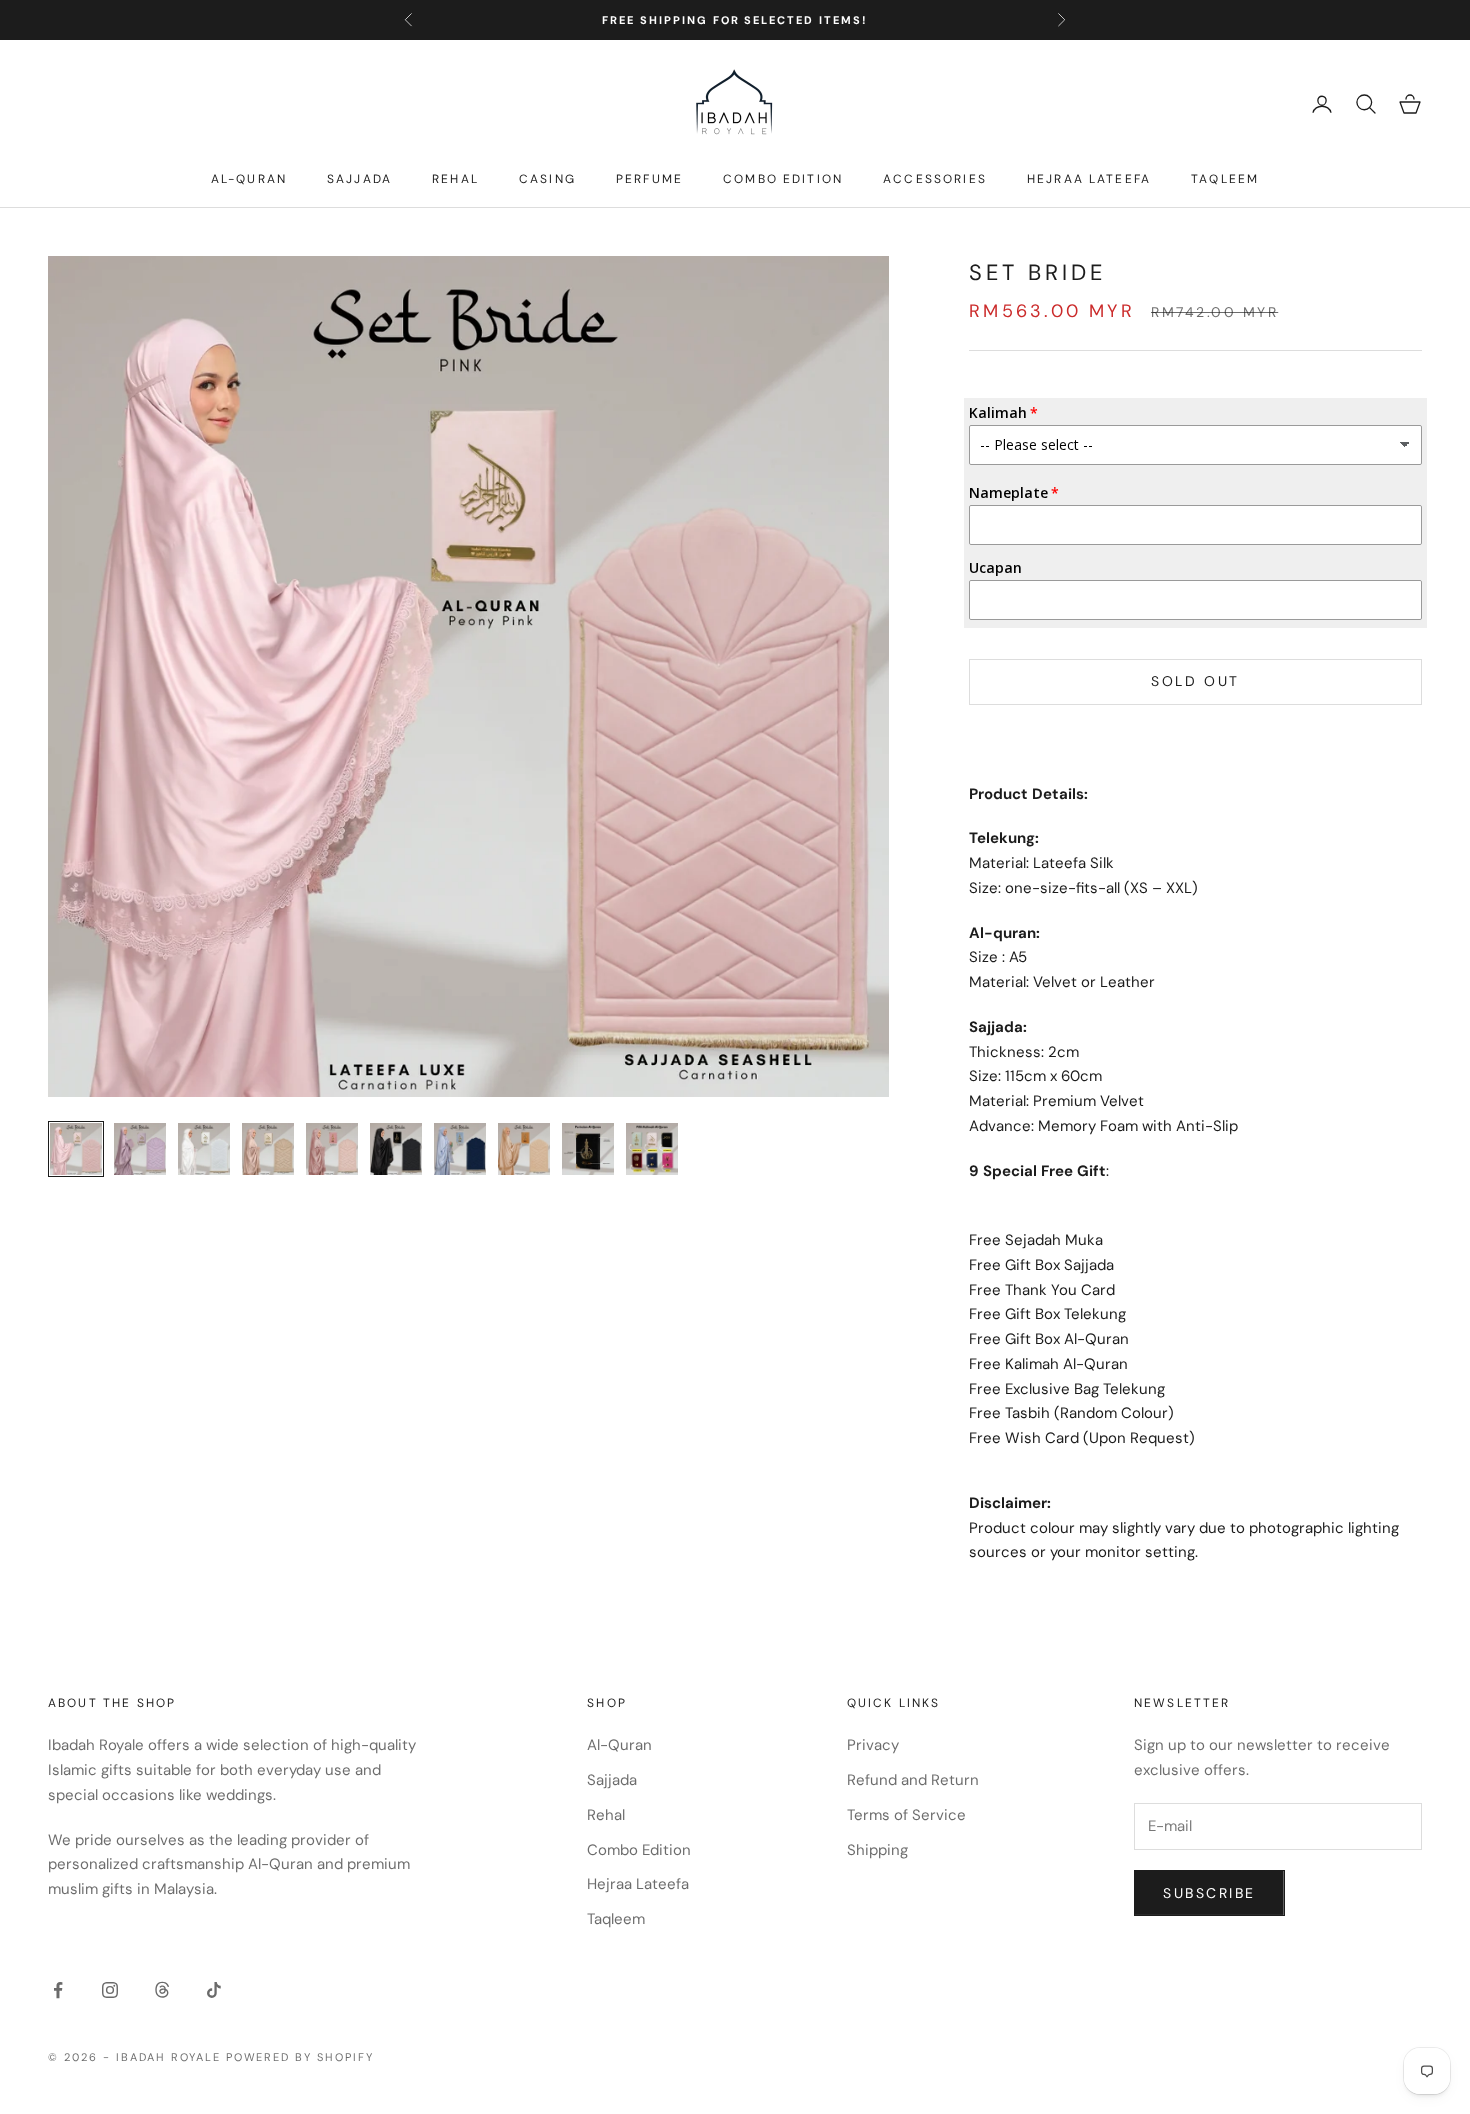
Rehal (606, 1815)
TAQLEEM (1225, 179)
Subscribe (1209, 1893)
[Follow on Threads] (162, 1990)
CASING (547, 179)
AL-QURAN (249, 179)
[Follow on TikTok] (214, 1990)
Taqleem (616, 1919)
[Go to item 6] (396, 1149)
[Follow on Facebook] (58, 1990)
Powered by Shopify (300, 2057)
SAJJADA (359, 179)
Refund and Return (913, 1780)
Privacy (873, 1745)
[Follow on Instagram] (110, 1990)
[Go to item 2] (140, 1149)
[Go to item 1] (76, 1149)
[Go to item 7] (460, 1149)
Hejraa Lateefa (638, 1884)
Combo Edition (639, 1850)
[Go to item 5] (332, 1149)
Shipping (877, 1850)
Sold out (1195, 681)
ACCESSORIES (935, 179)
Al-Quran (619, 1745)
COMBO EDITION (783, 179)
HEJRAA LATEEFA (1089, 179)
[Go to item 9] (588, 1149)
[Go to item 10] (652, 1149)
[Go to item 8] (524, 1149)
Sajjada (612, 1780)
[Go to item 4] (268, 1149)
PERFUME (649, 179)
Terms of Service (906, 1815)
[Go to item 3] (204, 1149)
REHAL (455, 179)
